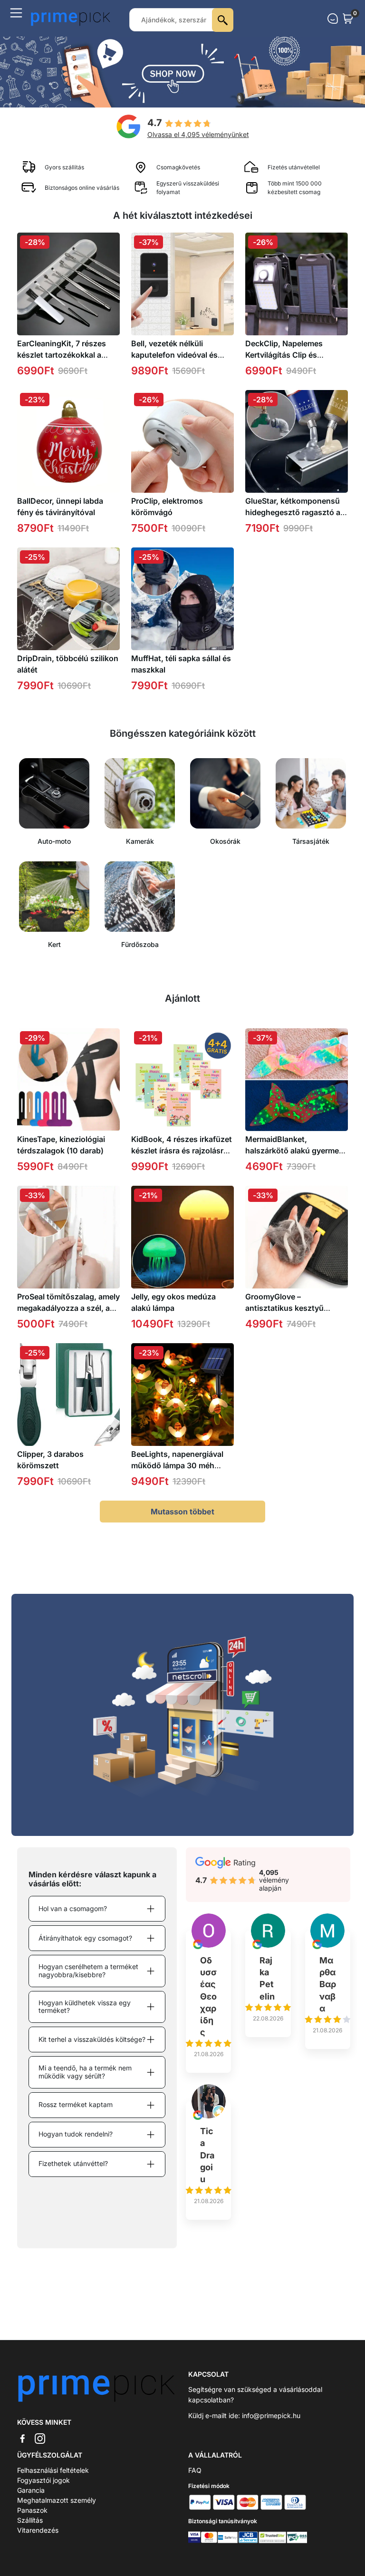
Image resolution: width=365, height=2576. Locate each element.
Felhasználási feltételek (53, 2470)
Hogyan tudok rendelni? (76, 2134)
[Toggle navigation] (16, 13)
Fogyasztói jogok (43, 2480)
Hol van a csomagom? (73, 1908)
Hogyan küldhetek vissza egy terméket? (85, 2007)
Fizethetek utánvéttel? (73, 2163)
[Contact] (333, 19)
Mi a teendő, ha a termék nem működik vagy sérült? (85, 2072)
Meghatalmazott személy (57, 2500)
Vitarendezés (38, 2530)
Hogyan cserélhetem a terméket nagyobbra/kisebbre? (88, 1971)
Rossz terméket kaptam (76, 2104)
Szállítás (30, 2520)
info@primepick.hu (271, 2415)
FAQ (195, 2470)
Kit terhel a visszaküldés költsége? (92, 2039)
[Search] (223, 20)
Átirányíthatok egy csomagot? (85, 1938)
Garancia (31, 2490)
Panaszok (32, 2510)
